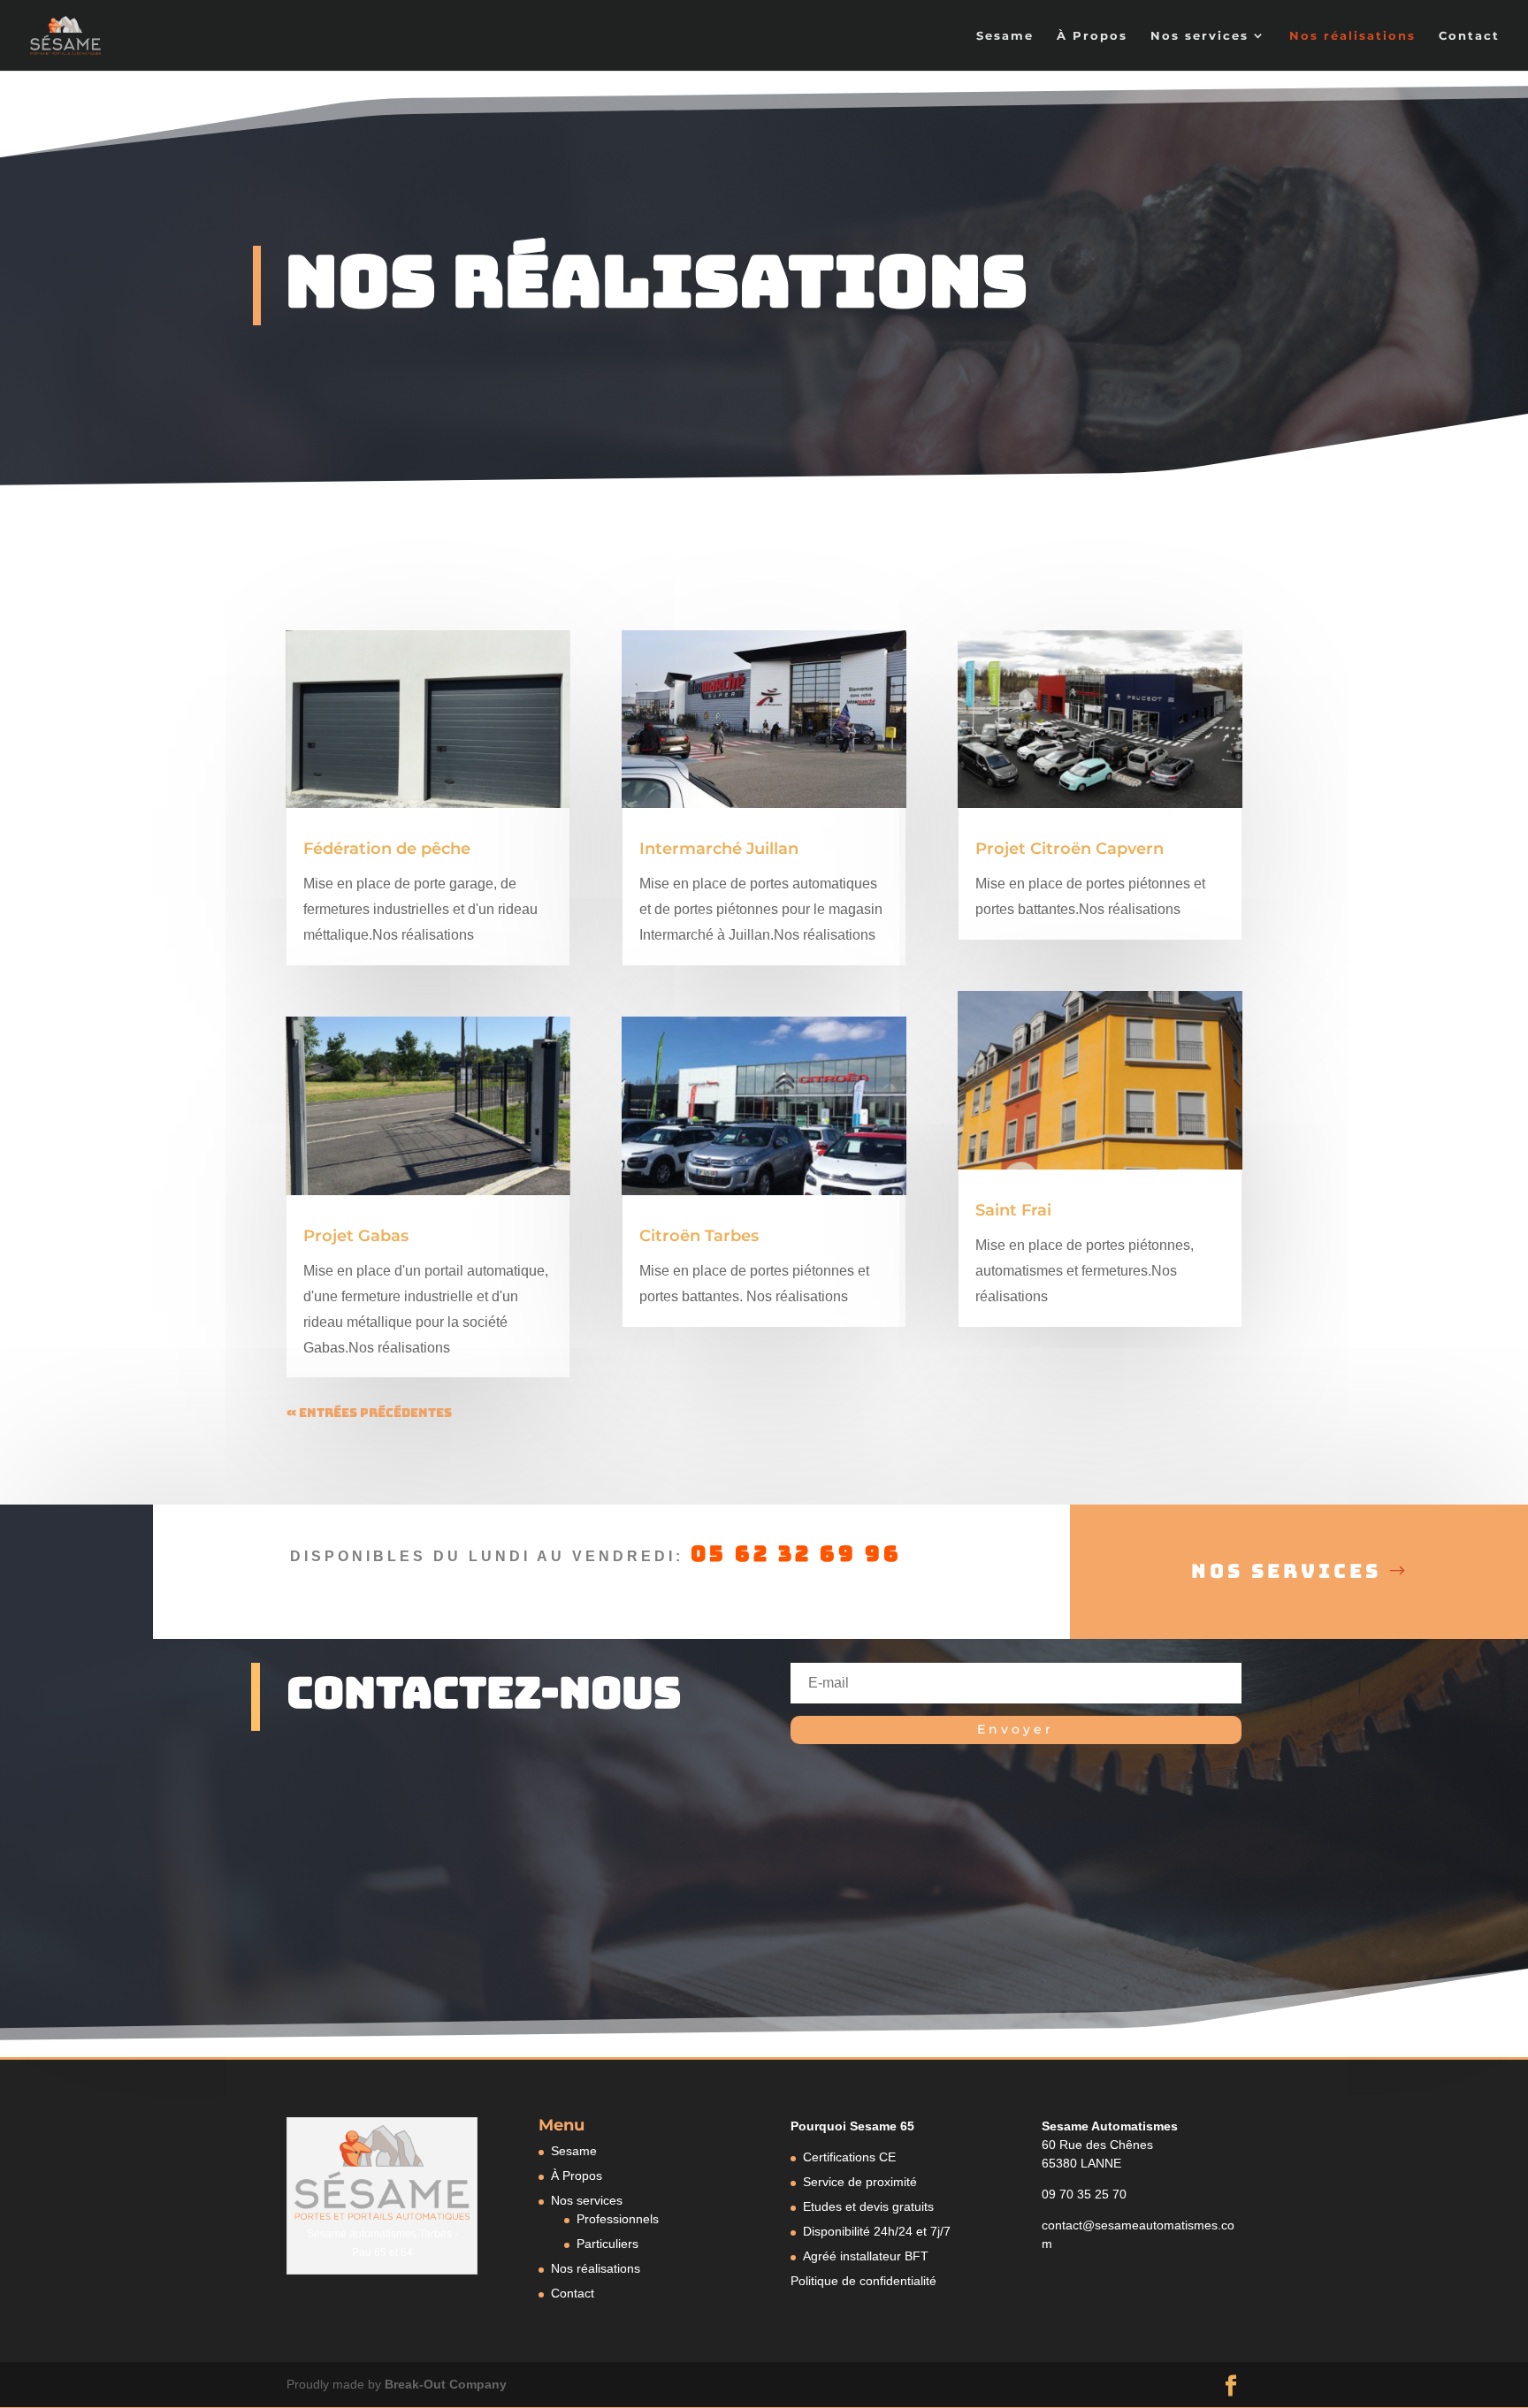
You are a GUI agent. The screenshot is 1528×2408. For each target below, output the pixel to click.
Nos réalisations (1352, 36)
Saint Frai (1013, 1210)
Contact (1469, 36)
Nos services (1199, 36)
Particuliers (607, 2244)
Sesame (1005, 36)
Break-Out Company (446, 2384)
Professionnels (618, 2219)
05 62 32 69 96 (796, 1554)
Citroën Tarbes (699, 1236)
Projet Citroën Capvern (1070, 849)
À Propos (1092, 36)
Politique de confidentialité (863, 2281)
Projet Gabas (356, 1236)
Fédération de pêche (387, 849)
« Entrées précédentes (369, 1413)
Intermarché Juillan (719, 849)
